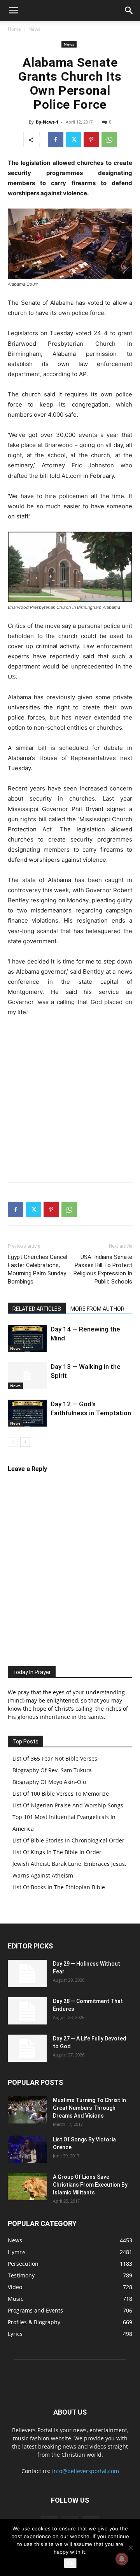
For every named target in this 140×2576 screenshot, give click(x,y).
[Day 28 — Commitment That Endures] (27, 2011)
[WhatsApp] (109, 140)
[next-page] (25, 1442)
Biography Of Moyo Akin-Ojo (49, 1782)
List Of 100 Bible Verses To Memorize (61, 1794)
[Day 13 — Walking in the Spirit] (27, 1376)
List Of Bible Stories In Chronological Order (68, 1840)
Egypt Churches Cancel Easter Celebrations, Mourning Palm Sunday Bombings (38, 1269)
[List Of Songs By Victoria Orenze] (27, 2149)
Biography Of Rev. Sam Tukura (52, 1770)
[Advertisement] (70, 1098)
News (34, 29)
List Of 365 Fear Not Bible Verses (55, 1758)
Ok (70, 2563)
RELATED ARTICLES (37, 1309)
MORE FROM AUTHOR (97, 1309)
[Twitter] (73, 140)
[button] (13, 11)
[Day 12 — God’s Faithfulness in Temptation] (27, 1413)
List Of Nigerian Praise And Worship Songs (68, 1805)
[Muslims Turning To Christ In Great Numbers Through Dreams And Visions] (27, 2110)
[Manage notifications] (122, 2559)
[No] (130, 2548)
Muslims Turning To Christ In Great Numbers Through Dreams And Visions (89, 2108)
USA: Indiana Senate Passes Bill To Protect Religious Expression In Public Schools (103, 1269)
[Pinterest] (91, 140)
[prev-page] (13, 1442)
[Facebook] (56, 140)
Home (14, 29)
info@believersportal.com (86, 2471)
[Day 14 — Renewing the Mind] (27, 1338)
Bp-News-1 (47, 122)
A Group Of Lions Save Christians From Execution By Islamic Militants (90, 2185)
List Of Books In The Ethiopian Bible (59, 1887)
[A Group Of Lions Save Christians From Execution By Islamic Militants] (27, 2187)
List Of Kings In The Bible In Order (57, 1852)
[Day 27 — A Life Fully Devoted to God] (27, 2048)
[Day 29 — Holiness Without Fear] (27, 1973)
